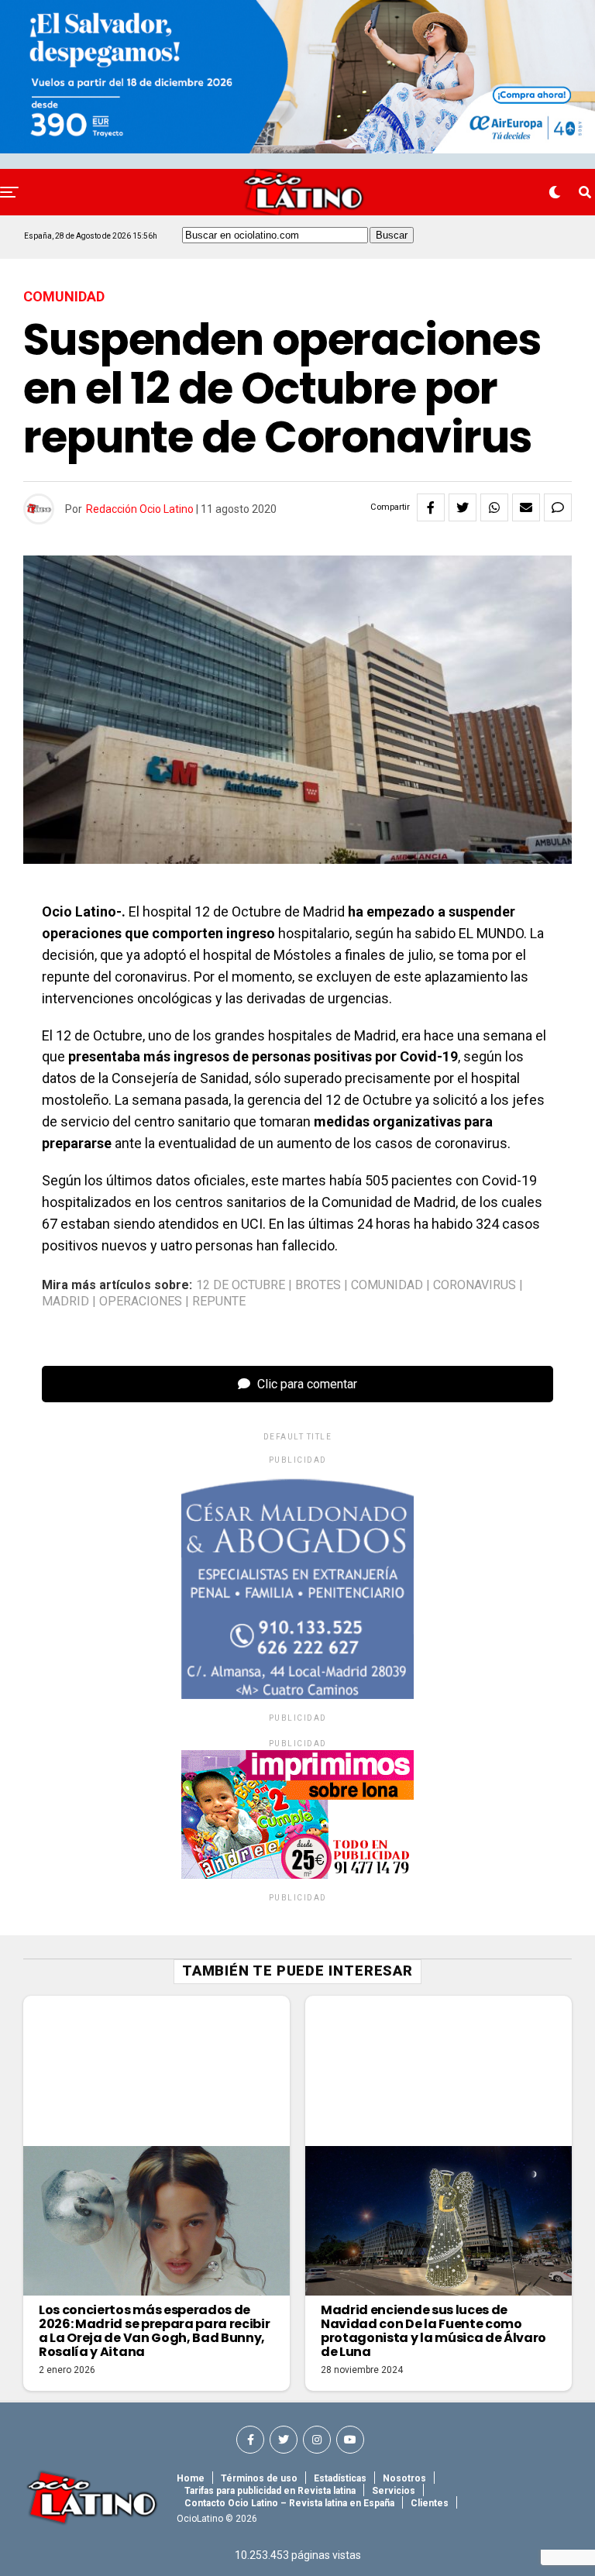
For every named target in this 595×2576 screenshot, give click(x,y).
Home (191, 2478)
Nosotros (404, 2478)
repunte (219, 1302)
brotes (318, 1285)
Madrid (65, 1302)
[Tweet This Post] (463, 507)
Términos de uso (259, 2478)
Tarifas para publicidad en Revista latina (270, 2491)
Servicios (394, 2491)
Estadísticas (340, 2478)
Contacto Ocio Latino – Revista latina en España (289, 2503)
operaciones (141, 1302)
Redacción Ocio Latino (140, 509)
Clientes (430, 2503)
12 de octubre (241, 1285)
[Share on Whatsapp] (494, 507)
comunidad (387, 1285)
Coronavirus (475, 1285)
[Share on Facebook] (431, 507)
